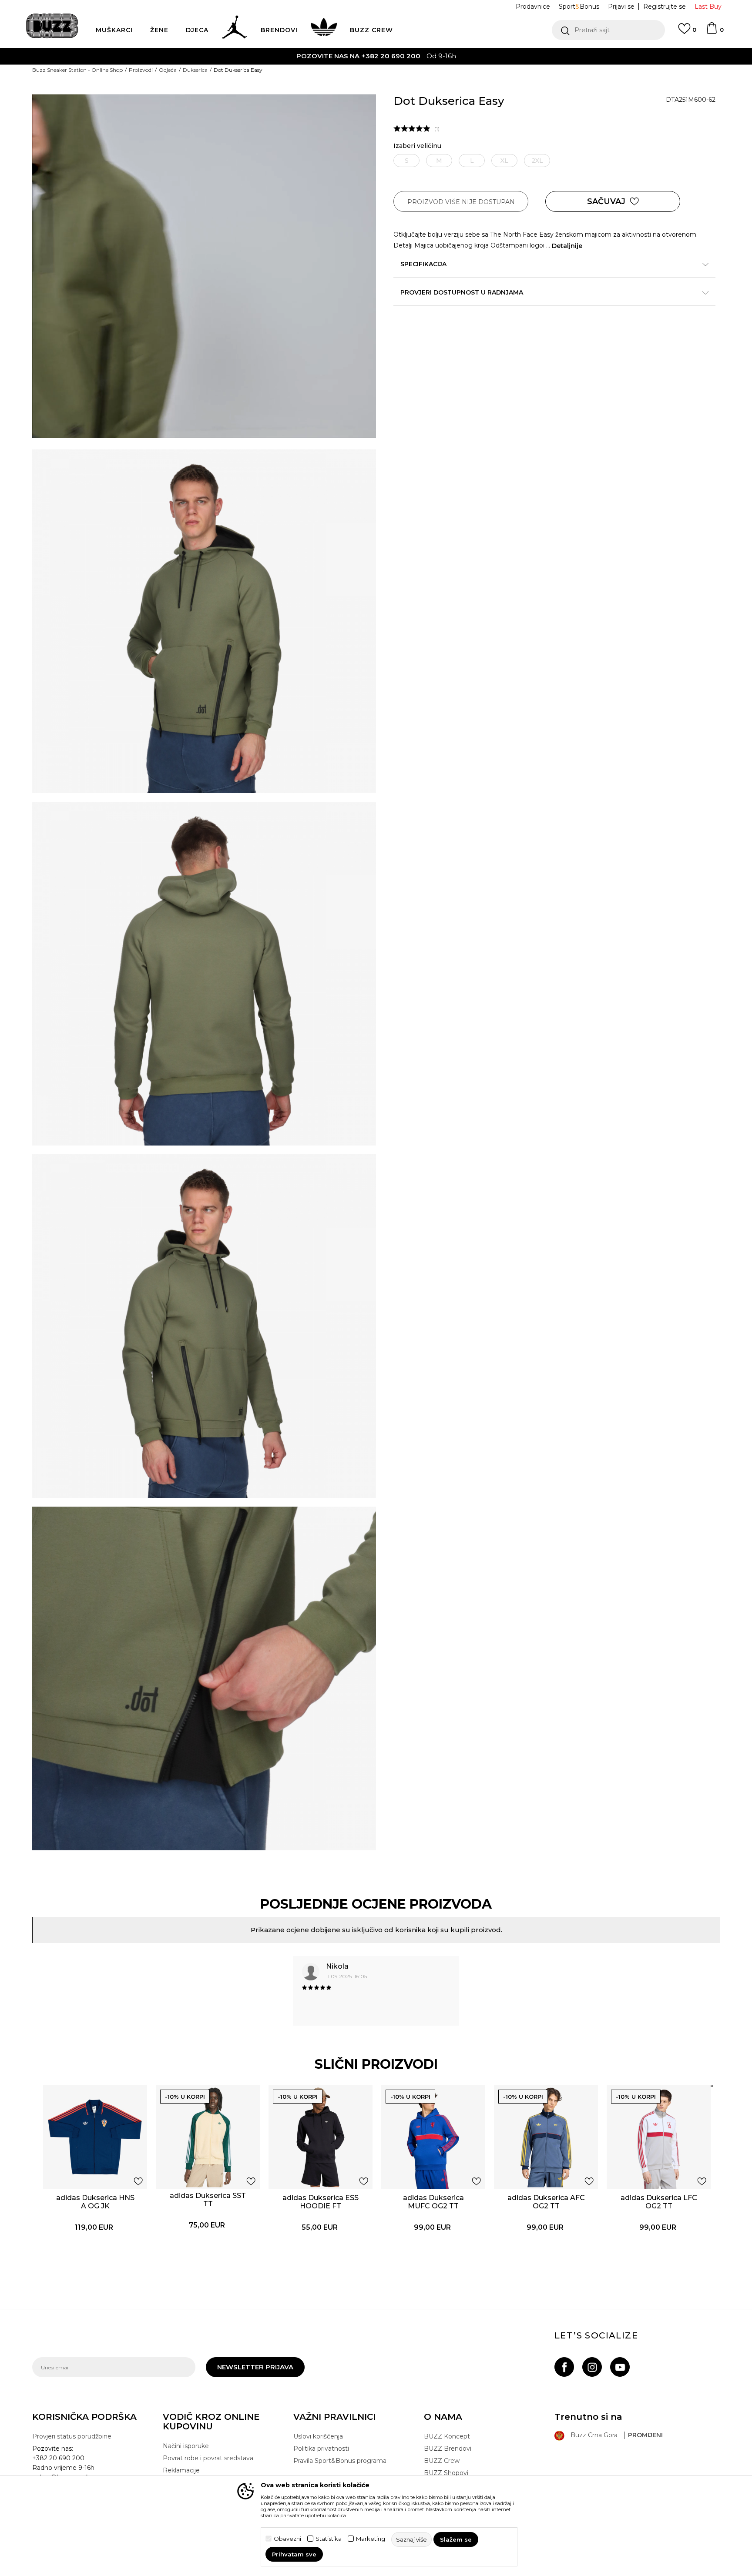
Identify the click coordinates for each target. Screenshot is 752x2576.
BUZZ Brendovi (448, 2449)
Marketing (371, 2539)
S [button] (407, 161)
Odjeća (168, 70)
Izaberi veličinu (417, 146)
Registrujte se (665, 7)
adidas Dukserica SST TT (208, 2200)
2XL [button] (537, 161)
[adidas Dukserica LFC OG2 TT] (659, 2137)
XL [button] (504, 161)
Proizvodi (141, 70)
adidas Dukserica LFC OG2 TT (659, 2202)
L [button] (472, 161)
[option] (376, 1994)
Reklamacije (181, 2470)
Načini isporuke (186, 2446)
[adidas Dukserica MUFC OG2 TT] (433, 2137)
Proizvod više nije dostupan (461, 202)
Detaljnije (567, 246)
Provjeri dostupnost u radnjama (462, 292)
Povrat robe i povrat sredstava (208, 2458)
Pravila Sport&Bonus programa (340, 2461)
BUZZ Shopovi (446, 2473)
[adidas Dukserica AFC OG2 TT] (546, 2137)
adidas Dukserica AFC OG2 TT (546, 2202)
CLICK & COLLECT (485, 56)
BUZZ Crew (442, 2461)
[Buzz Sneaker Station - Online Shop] (52, 26)
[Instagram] (592, 2367)
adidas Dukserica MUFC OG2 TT (433, 2202)
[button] (608, 30)
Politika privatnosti (321, 2449)
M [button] (439, 161)
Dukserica (195, 70)
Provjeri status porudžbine (72, 2436)
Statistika (329, 2539)
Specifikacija (423, 264)
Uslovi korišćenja (318, 2436)
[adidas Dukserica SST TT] (208, 2137)
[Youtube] (620, 2367)
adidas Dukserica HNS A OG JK (95, 2202)
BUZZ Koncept (447, 2436)
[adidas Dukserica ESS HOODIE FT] (321, 2137)
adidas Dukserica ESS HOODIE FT (321, 2202)
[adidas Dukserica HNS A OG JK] (95, 2137)
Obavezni (287, 2539)
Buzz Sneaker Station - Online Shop (77, 70)
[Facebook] (564, 2367)
